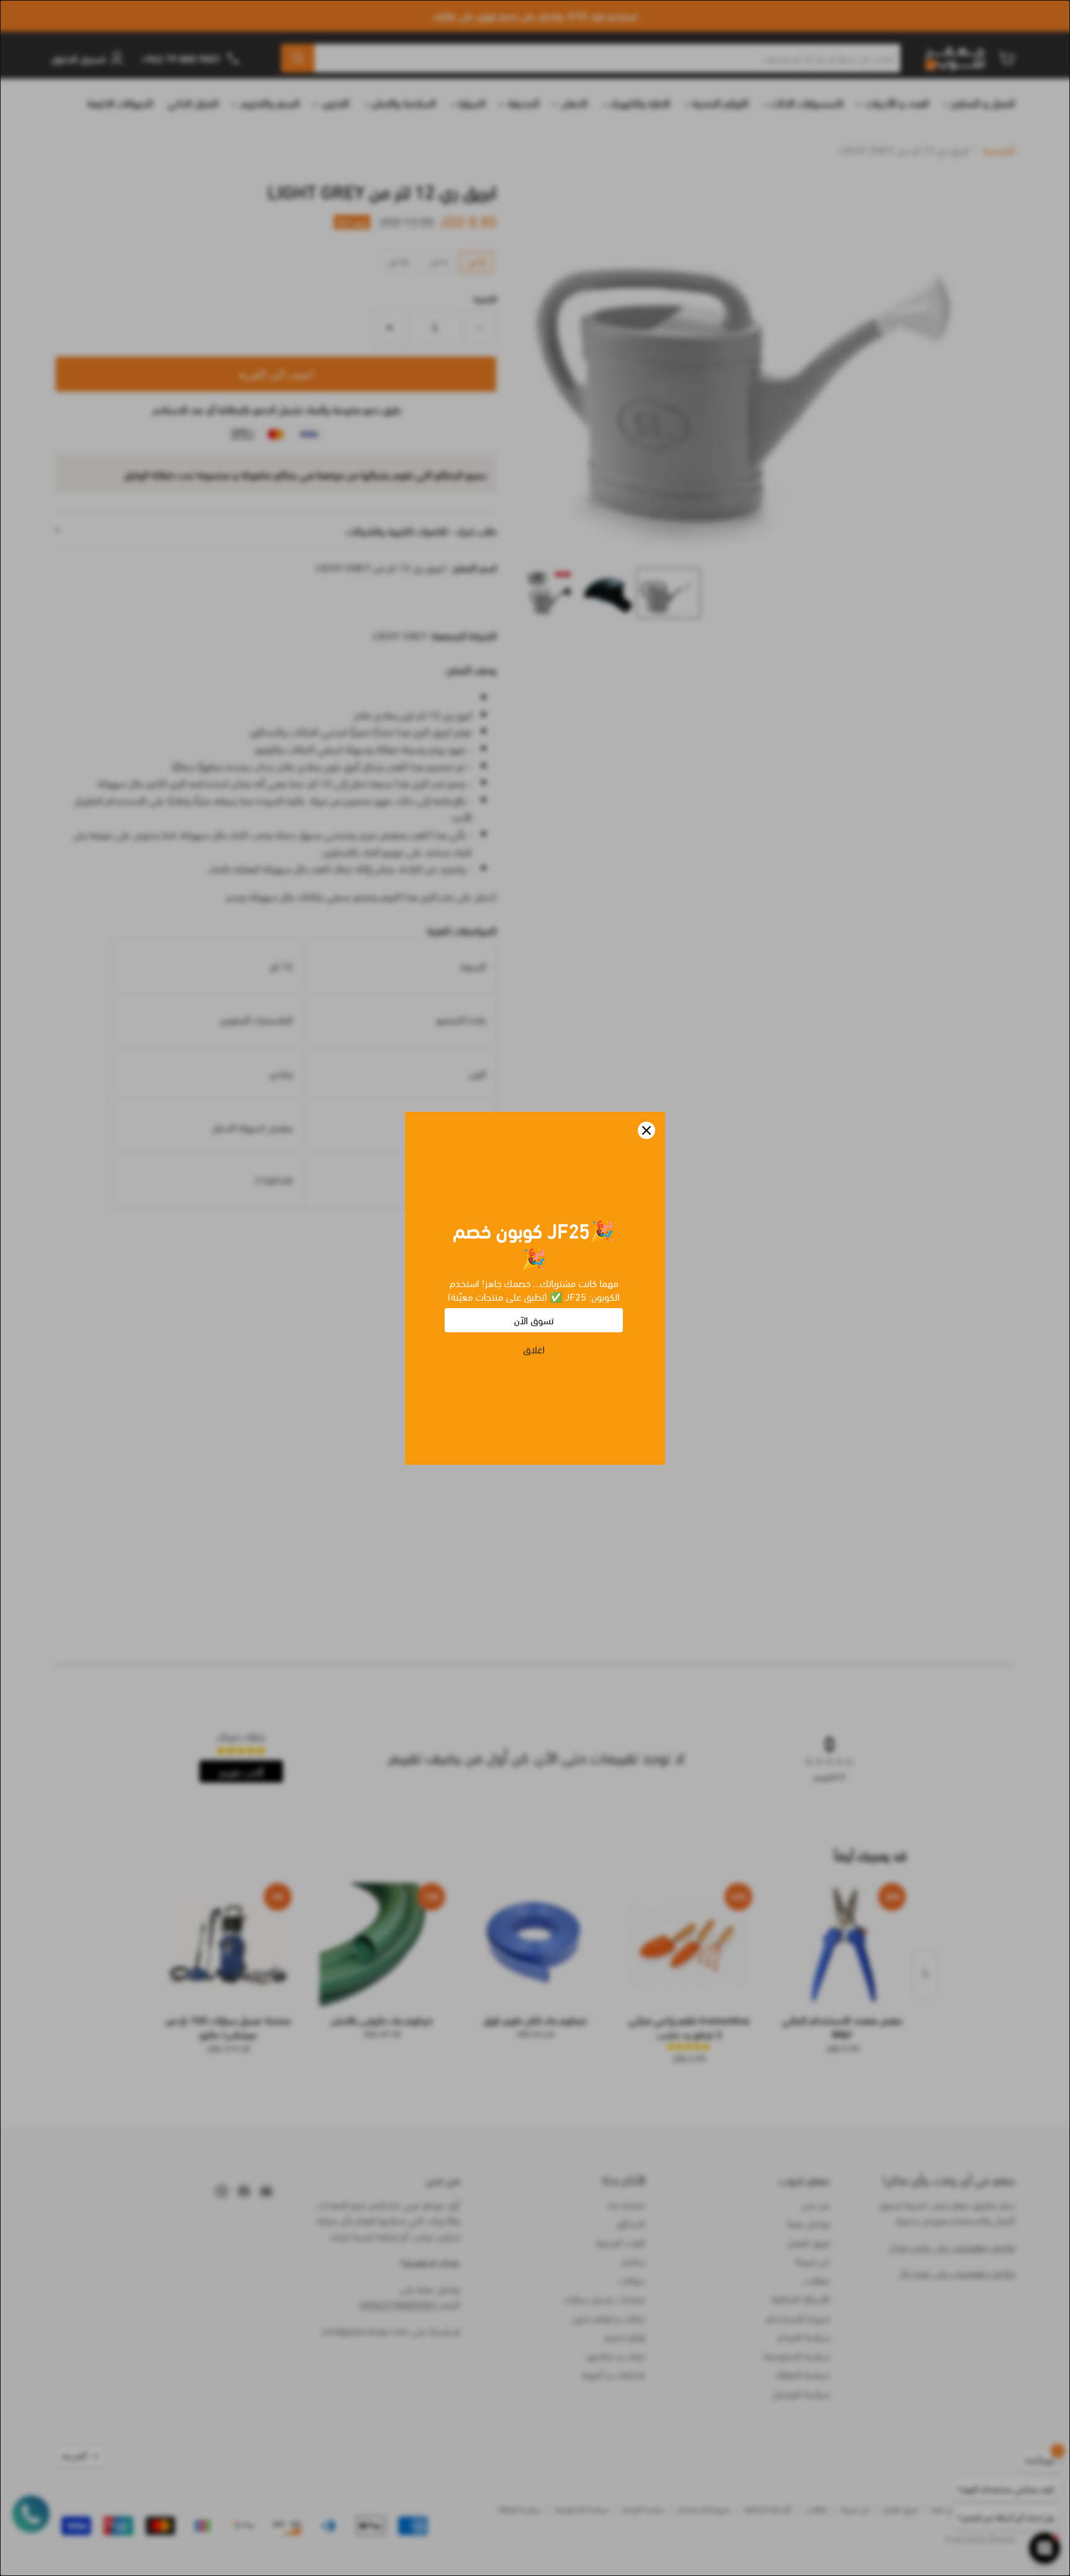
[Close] (646, 1130)
